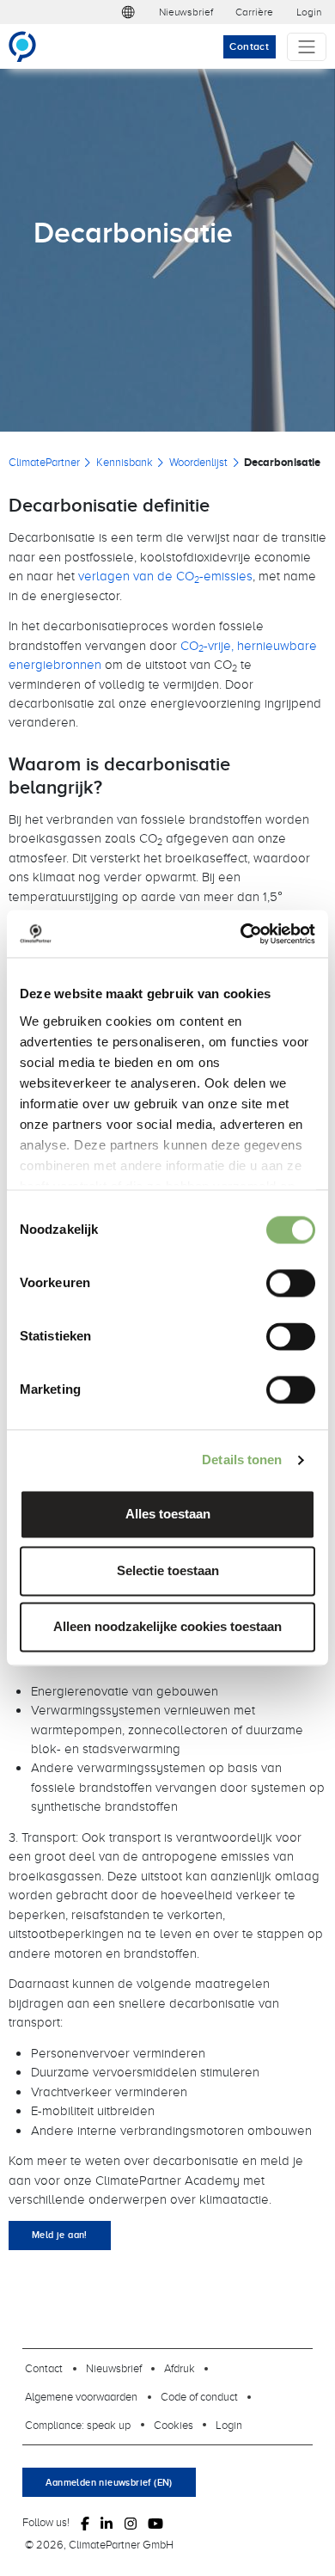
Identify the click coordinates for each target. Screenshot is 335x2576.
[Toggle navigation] (307, 47)
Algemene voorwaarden (81, 2396)
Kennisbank (125, 462)
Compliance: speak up (78, 2425)
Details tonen (242, 1460)
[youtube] (155, 2523)
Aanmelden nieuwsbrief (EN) (109, 2482)
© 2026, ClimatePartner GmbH (99, 2544)
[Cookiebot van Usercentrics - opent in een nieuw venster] (241, 933)
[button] (128, 12)
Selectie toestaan (168, 1570)
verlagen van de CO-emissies (165, 576)
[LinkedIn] (107, 2523)
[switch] (291, 1284)
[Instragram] (131, 2523)
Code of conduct (199, 2396)
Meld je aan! (60, 2235)
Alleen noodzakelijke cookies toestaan (167, 1627)
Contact (249, 46)
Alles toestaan (168, 1515)
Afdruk (180, 2368)
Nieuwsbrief (186, 12)
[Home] (30, 46)
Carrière (254, 12)
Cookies (174, 2425)
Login (309, 12)
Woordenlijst (198, 462)
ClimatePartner (44, 462)
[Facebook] (85, 2523)
